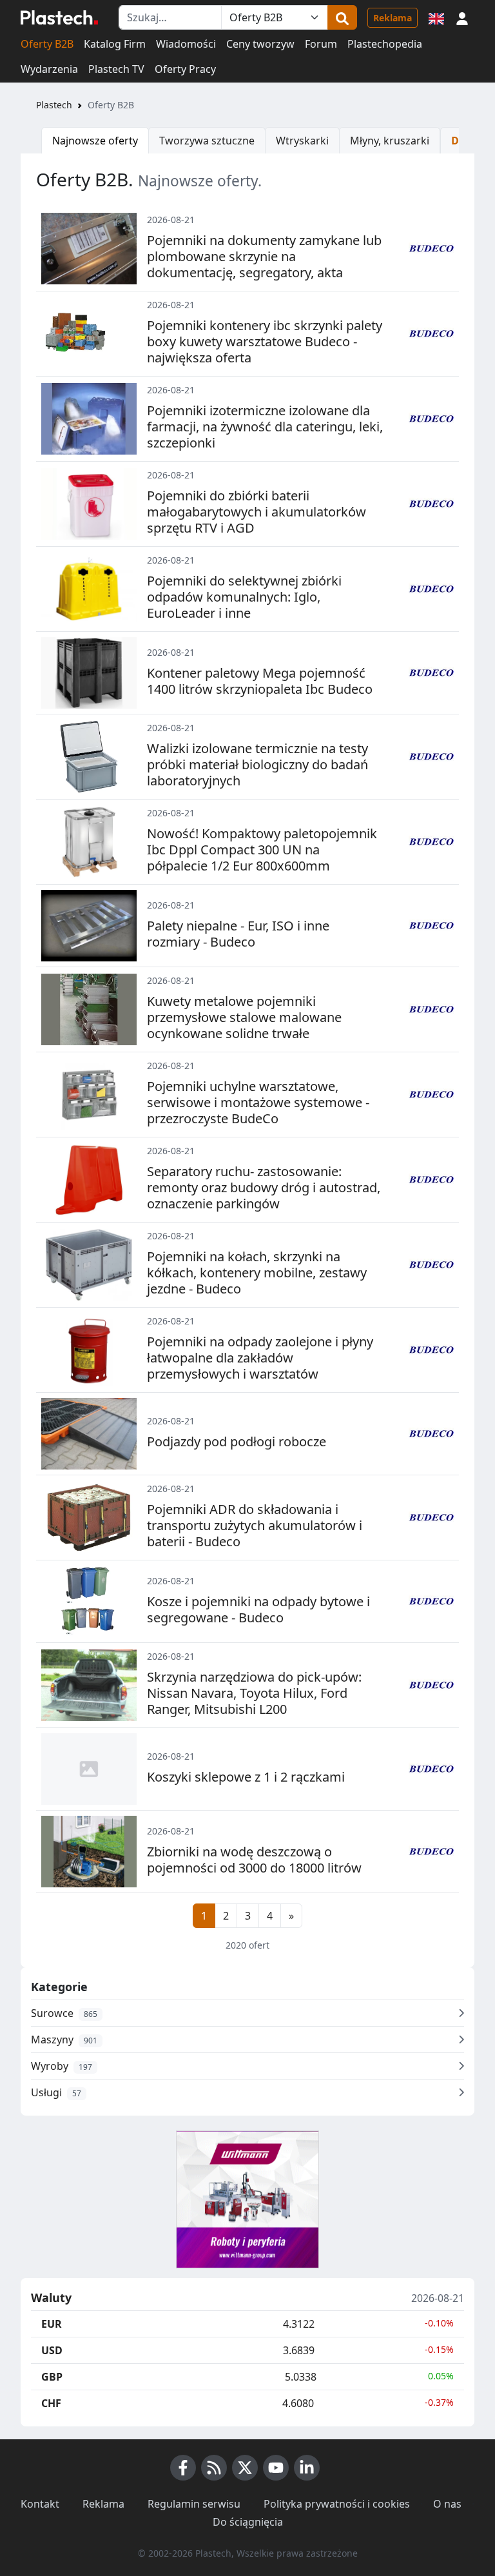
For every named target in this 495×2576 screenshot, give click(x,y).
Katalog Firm (115, 44)
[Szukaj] (342, 17)
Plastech (54, 105)
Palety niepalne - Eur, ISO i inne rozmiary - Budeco (238, 934)
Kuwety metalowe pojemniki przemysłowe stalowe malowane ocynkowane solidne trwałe (244, 1017)
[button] (462, 17)
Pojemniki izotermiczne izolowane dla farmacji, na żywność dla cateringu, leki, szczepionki (265, 427)
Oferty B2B (47, 44)
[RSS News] (214, 2468)
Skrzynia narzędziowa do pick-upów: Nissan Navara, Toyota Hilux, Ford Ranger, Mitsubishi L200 (254, 1693)
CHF (51, 2403)
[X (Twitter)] (245, 2468)
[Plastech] (59, 17)
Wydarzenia (49, 69)
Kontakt (40, 2504)
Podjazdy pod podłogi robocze (237, 1441)
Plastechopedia (385, 44)
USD (52, 2350)
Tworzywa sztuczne (207, 141)
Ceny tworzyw (260, 44)
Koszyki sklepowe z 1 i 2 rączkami (246, 1777)
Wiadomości (186, 44)
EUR (52, 2324)
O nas (447, 2504)
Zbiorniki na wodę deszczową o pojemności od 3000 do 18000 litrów (254, 1860)
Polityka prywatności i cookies (337, 2504)
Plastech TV (116, 69)
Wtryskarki (302, 141)
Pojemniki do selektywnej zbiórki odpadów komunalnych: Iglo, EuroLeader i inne (244, 597)
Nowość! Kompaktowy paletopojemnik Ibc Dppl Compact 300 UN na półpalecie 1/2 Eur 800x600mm (262, 850)
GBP (52, 2377)
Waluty (51, 2298)
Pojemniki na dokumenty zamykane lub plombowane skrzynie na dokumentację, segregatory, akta (264, 256)
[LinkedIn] (307, 2468)
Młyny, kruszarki (390, 141)
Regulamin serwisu (194, 2504)
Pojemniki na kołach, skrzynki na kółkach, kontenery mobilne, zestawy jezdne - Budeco (257, 1273)
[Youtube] (276, 2468)
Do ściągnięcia (248, 2522)
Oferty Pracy (185, 69)
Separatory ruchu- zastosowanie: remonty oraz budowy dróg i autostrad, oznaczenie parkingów (264, 1187)
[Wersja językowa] (436, 17)
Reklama (393, 18)
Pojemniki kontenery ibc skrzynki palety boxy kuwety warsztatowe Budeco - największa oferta (265, 341)
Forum (321, 44)
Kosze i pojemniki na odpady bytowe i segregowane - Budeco (258, 1609)
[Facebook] (183, 2468)
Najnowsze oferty (95, 141)
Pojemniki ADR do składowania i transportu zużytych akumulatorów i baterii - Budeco (255, 1525)
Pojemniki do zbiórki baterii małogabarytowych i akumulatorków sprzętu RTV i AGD (257, 512)
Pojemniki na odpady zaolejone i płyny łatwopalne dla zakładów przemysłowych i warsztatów (260, 1358)
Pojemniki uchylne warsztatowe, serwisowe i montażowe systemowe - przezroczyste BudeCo (258, 1102)
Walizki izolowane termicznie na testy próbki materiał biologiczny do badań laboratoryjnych (257, 764)
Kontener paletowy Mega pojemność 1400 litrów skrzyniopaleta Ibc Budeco (260, 681)
